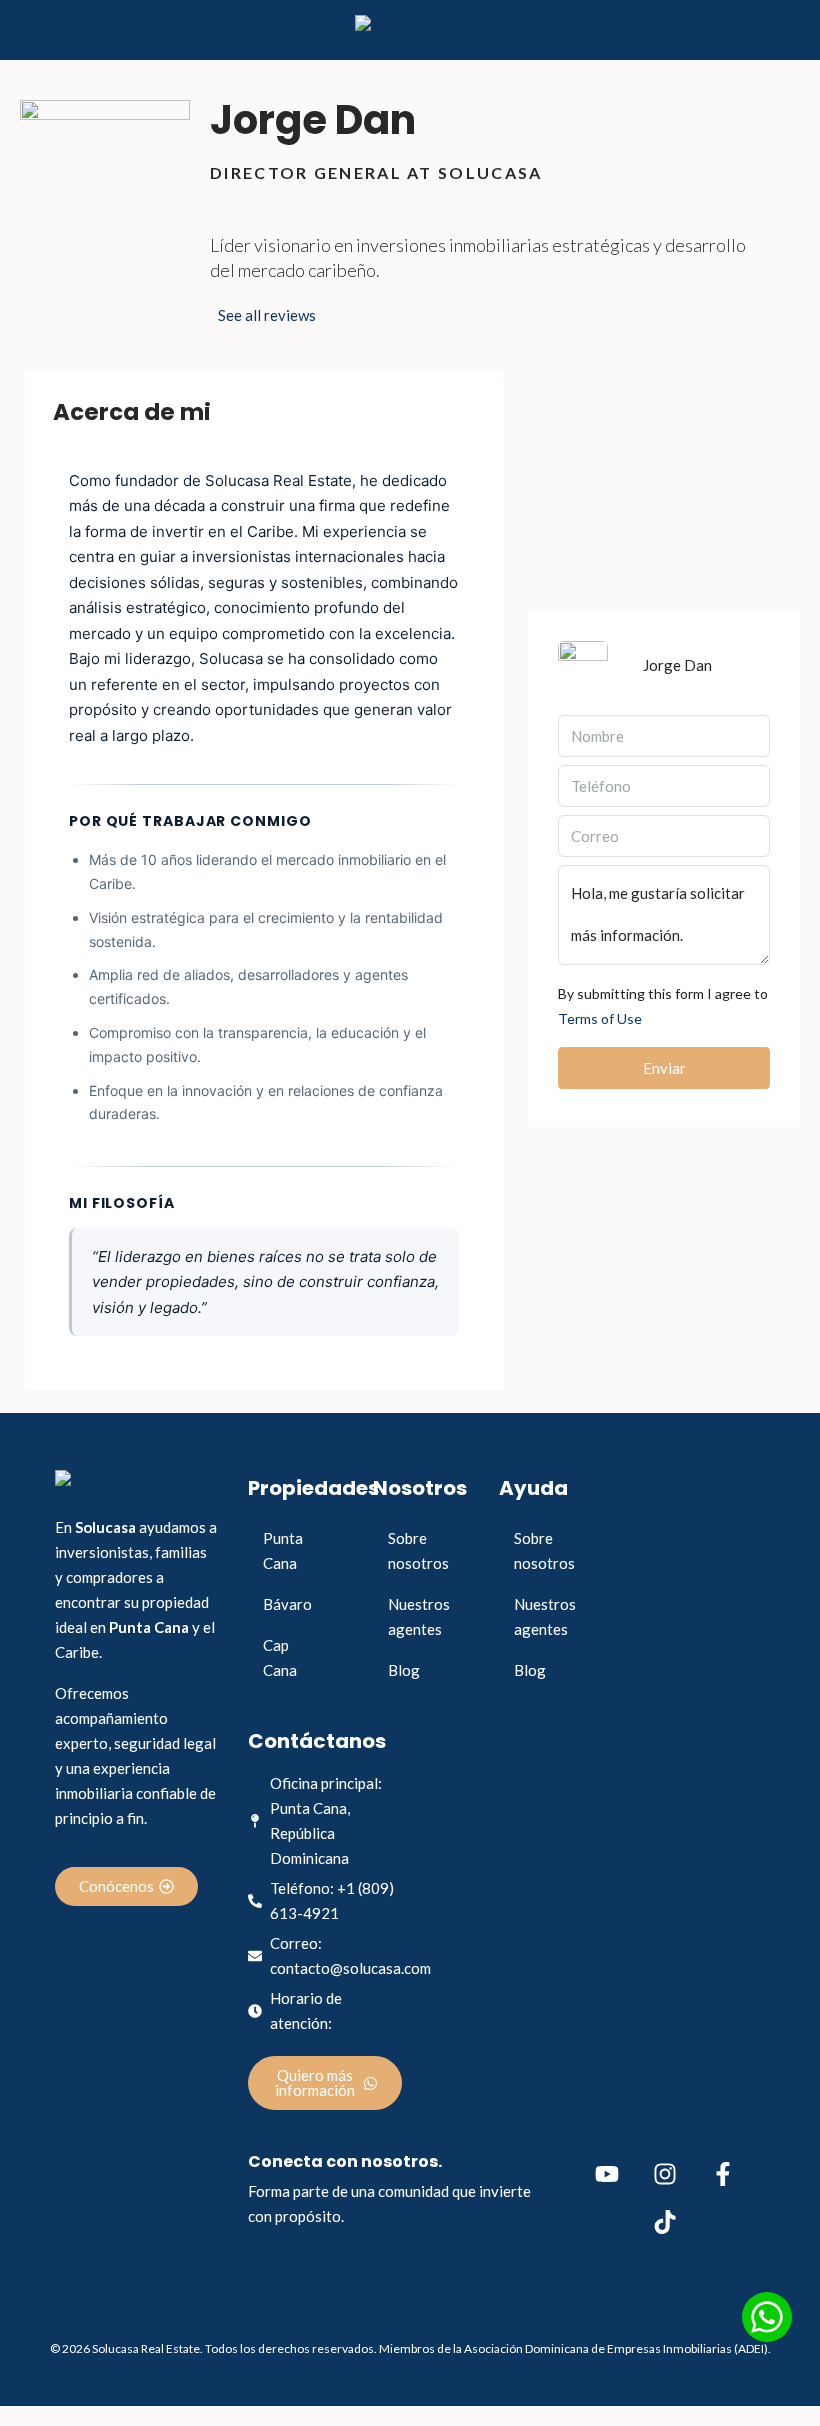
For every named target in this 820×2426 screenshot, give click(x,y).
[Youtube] (607, 2174)
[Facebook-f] (723, 2174)
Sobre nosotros (418, 1550)
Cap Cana (280, 1657)
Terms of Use (600, 1018)
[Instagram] (665, 2174)
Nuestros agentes (419, 1616)
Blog (404, 1670)
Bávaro (287, 1604)
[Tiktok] (665, 2222)
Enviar (664, 1068)
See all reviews (267, 315)
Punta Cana (283, 1550)
